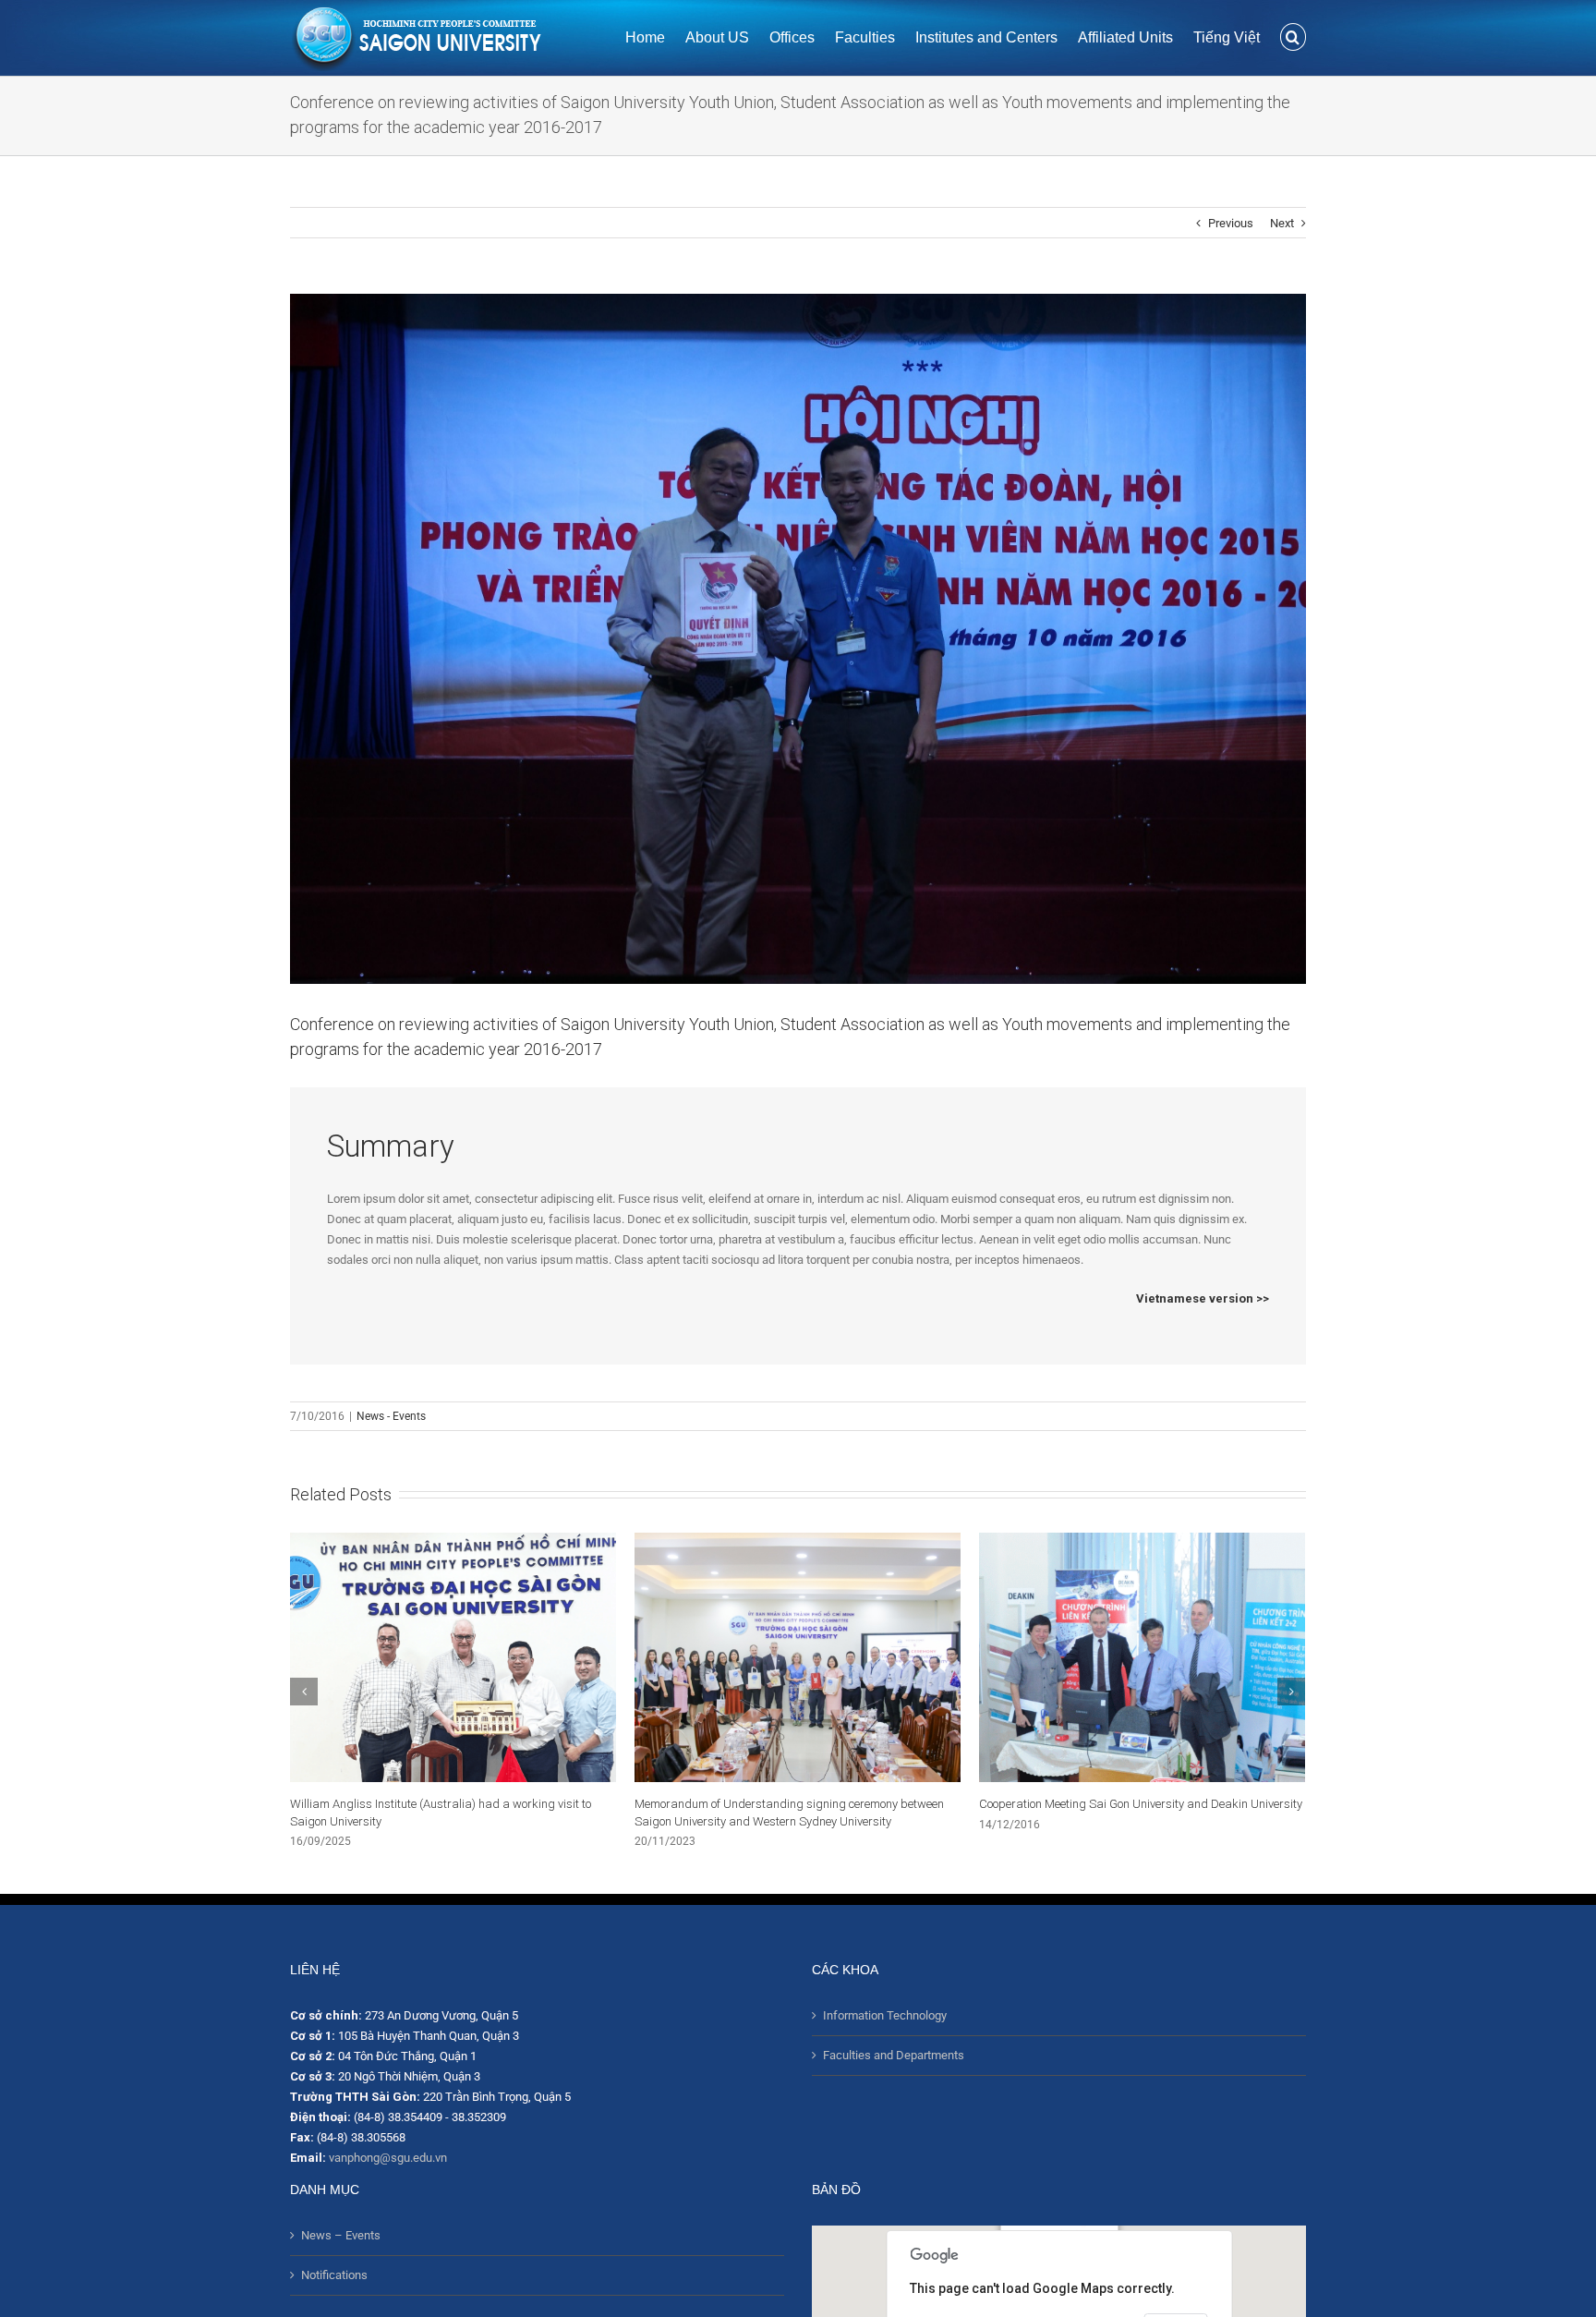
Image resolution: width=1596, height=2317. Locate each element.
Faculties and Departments (894, 2055)
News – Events (341, 2235)
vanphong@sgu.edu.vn (388, 2158)
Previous (1231, 223)
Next (1282, 223)
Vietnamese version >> (1203, 1298)
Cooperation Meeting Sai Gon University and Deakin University (796, 1804)
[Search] (1293, 36)
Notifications (334, 2275)
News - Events (391, 1416)
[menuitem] (655, 36)
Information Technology (885, 2015)
